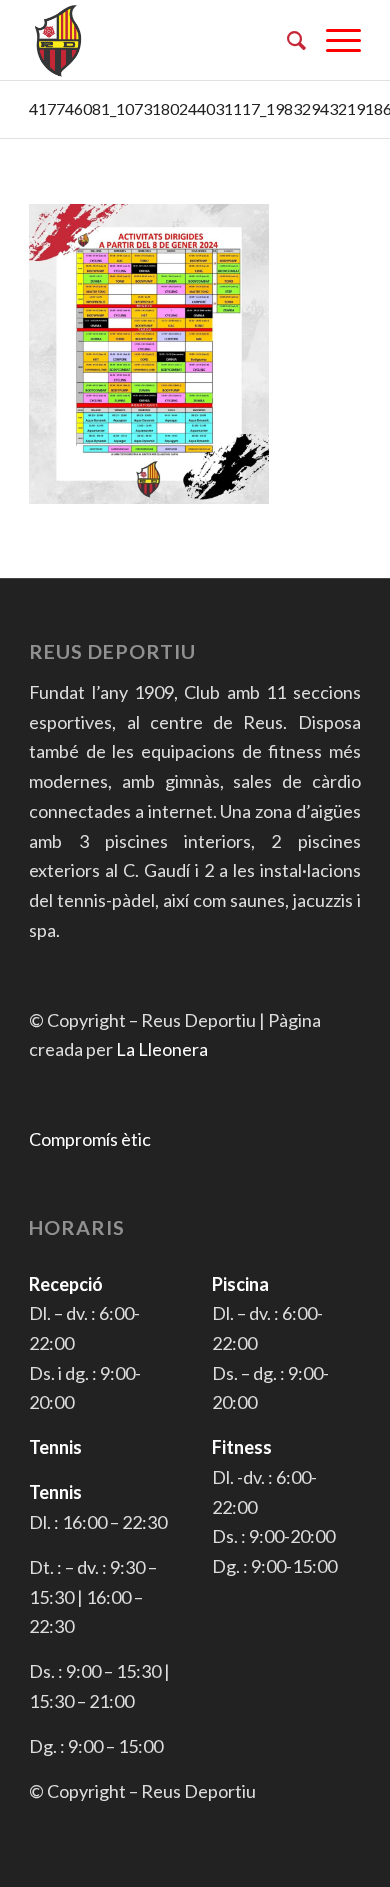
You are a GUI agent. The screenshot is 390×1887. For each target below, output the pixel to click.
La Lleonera (162, 1049)
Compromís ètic (90, 1139)
